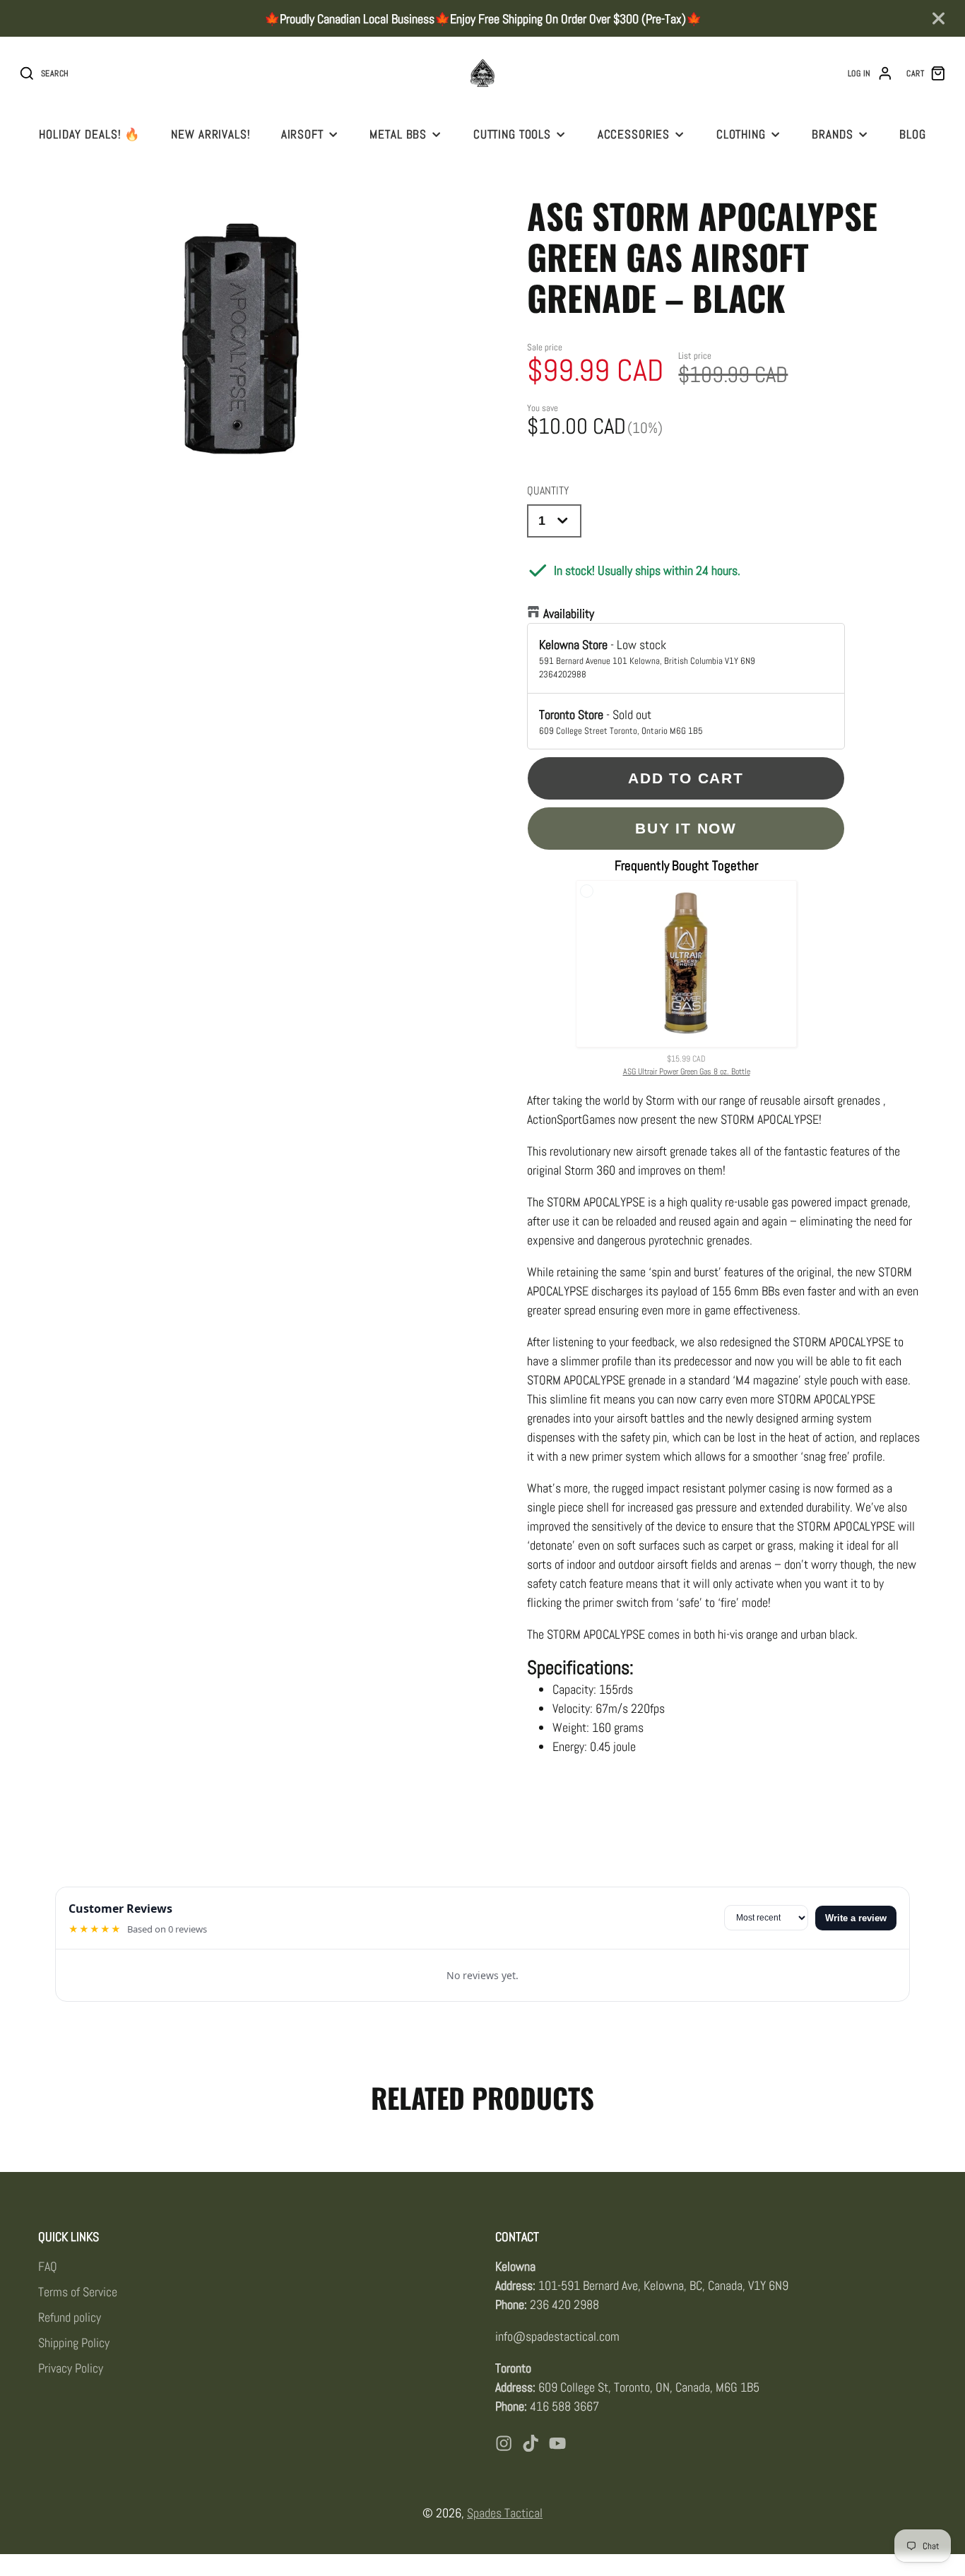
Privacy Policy (71, 2368)
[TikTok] (531, 2443)
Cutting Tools (512, 134)
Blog (912, 134)
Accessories (634, 134)
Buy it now (686, 828)
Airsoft (302, 134)
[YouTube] (557, 2443)
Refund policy (70, 2317)
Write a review (856, 1918)
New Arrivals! (211, 134)
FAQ (48, 2266)
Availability (569, 613)
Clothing (741, 134)
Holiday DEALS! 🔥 (90, 134)
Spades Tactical (505, 2513)
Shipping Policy (74, 2343)
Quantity (548, 491)
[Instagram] (504, 2443)
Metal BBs (398, 134)
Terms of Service (78, 2292)
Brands (832, 134)
